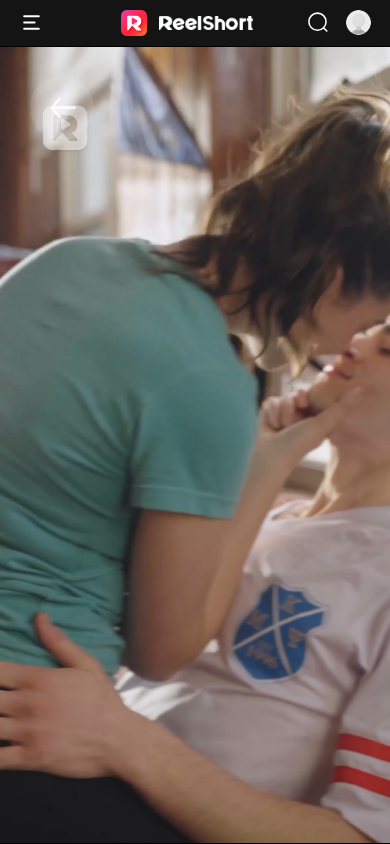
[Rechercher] (317, 22)
